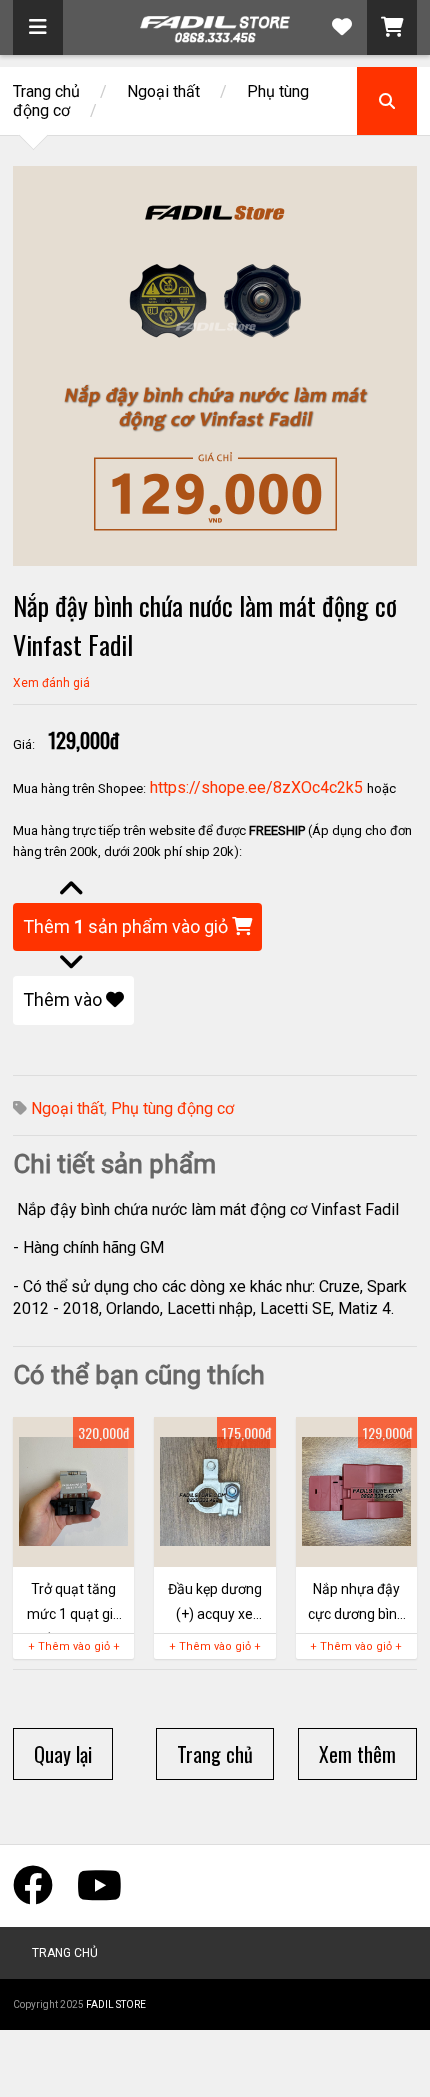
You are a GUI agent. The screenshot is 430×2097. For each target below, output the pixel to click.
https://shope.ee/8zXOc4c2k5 (256, 787)
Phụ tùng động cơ (172, 1108)
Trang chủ (46, 91)
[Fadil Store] (215, 35)
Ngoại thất (163, 91)
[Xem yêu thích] (342, 27)
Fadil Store (116, 2004)
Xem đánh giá (51, 683)
